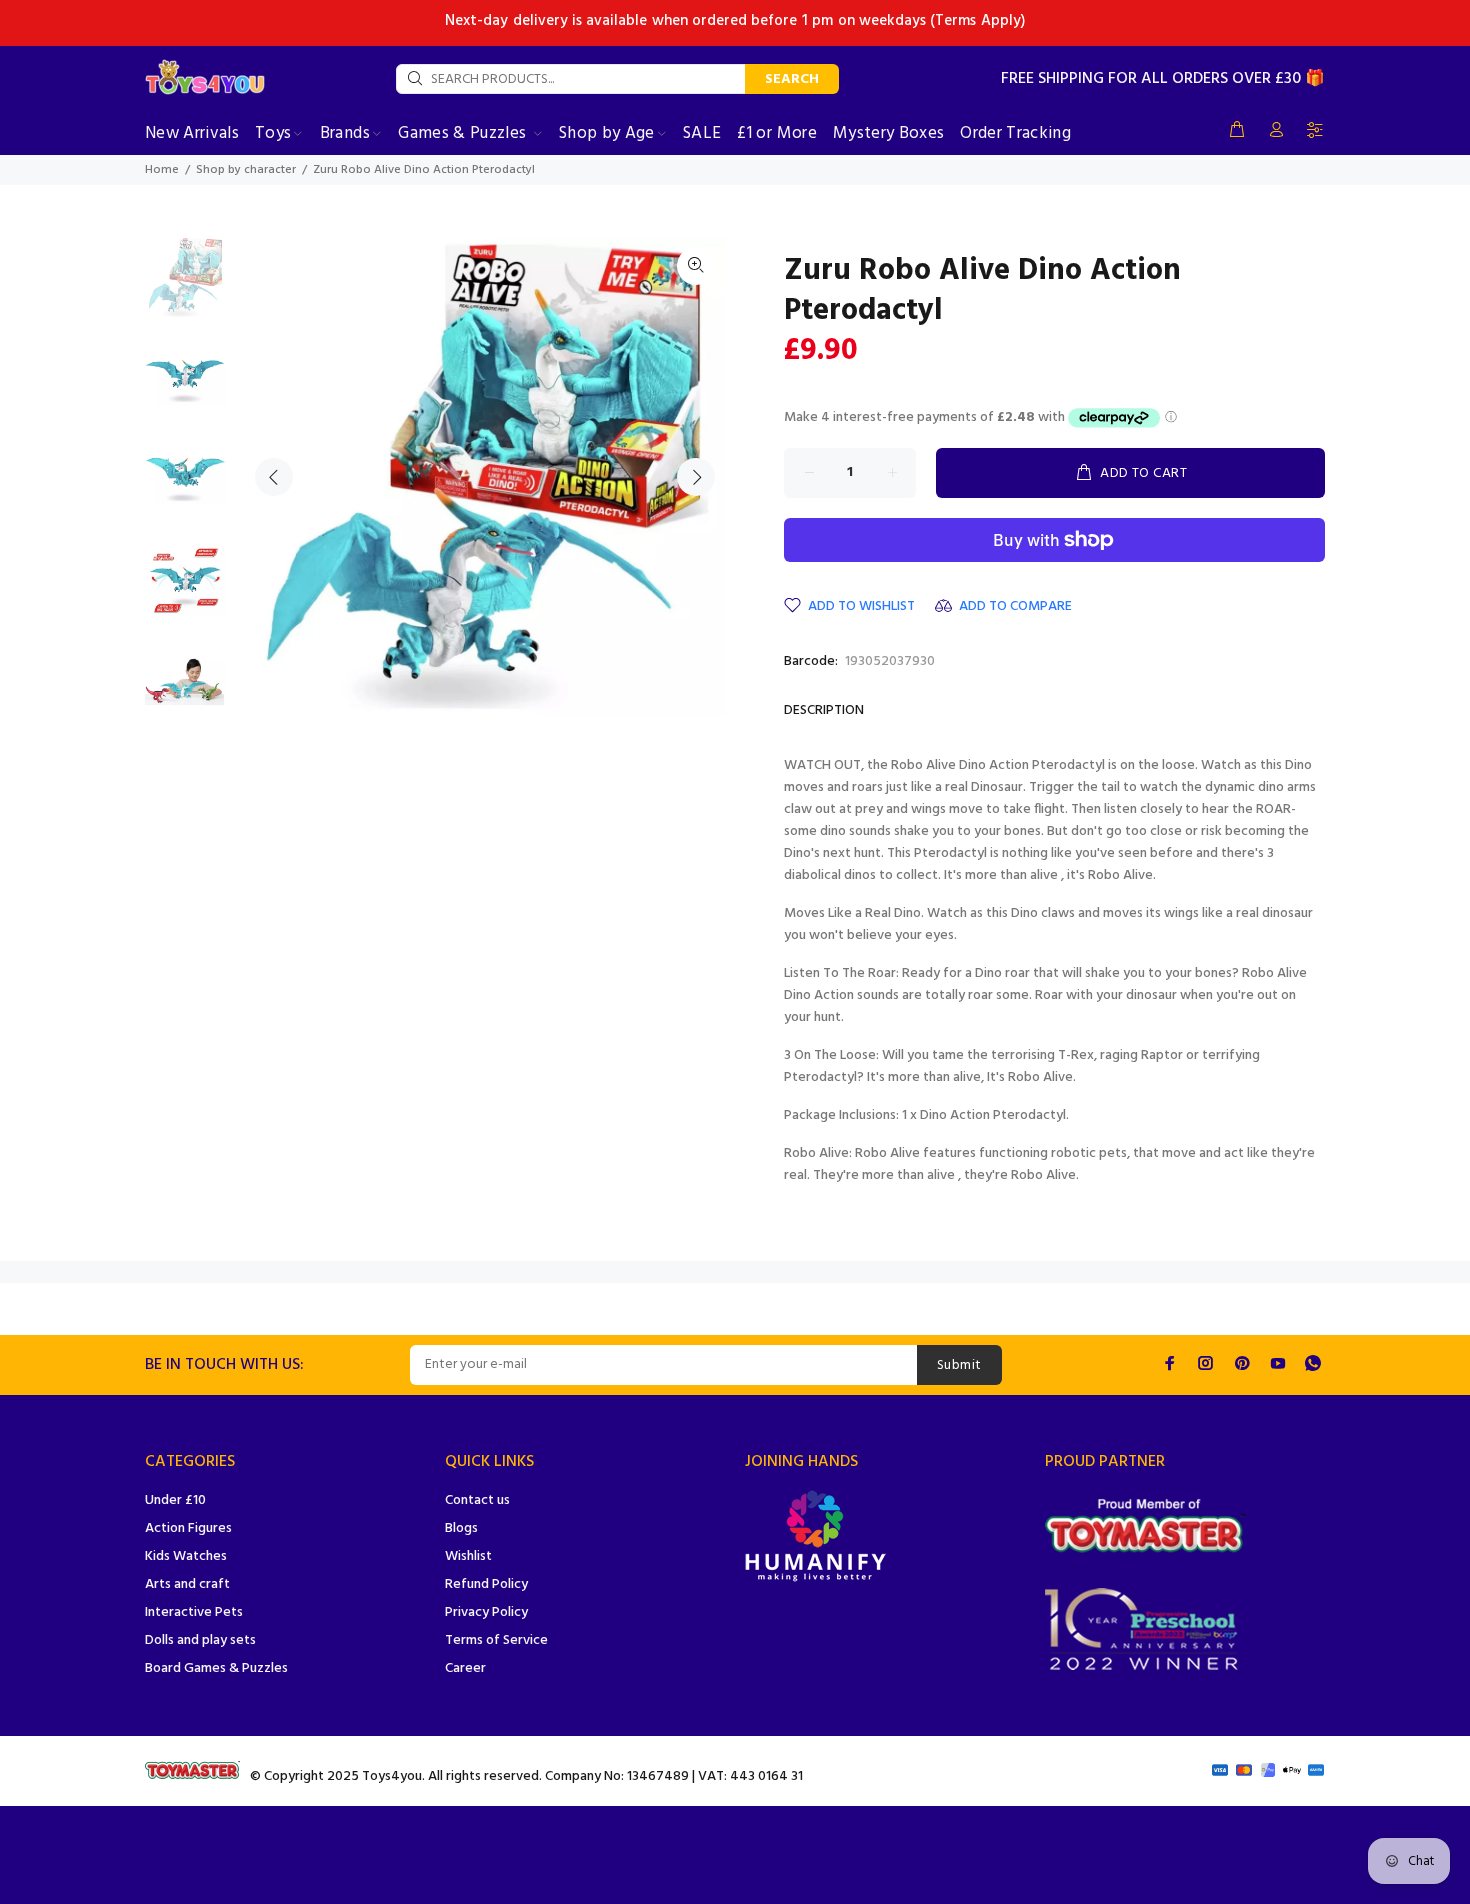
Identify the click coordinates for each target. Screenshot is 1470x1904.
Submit (959, 1365)
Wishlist (468, 1556)
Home (162, 170)
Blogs (461, 1528)
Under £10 (175, 1500)
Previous (274, 477)
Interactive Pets (194, 1612)
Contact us (477, 1500)
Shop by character (246, 170)
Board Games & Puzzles (216, 1668)
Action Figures (188, 1528)
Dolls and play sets (200, 1640)
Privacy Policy (486, 1612)
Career (465, 1668)
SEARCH (792, 79)
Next (696, 477)
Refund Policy (486, 1584)
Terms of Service (496, 1640)
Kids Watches (186, 1556)
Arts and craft (187, 1584)
